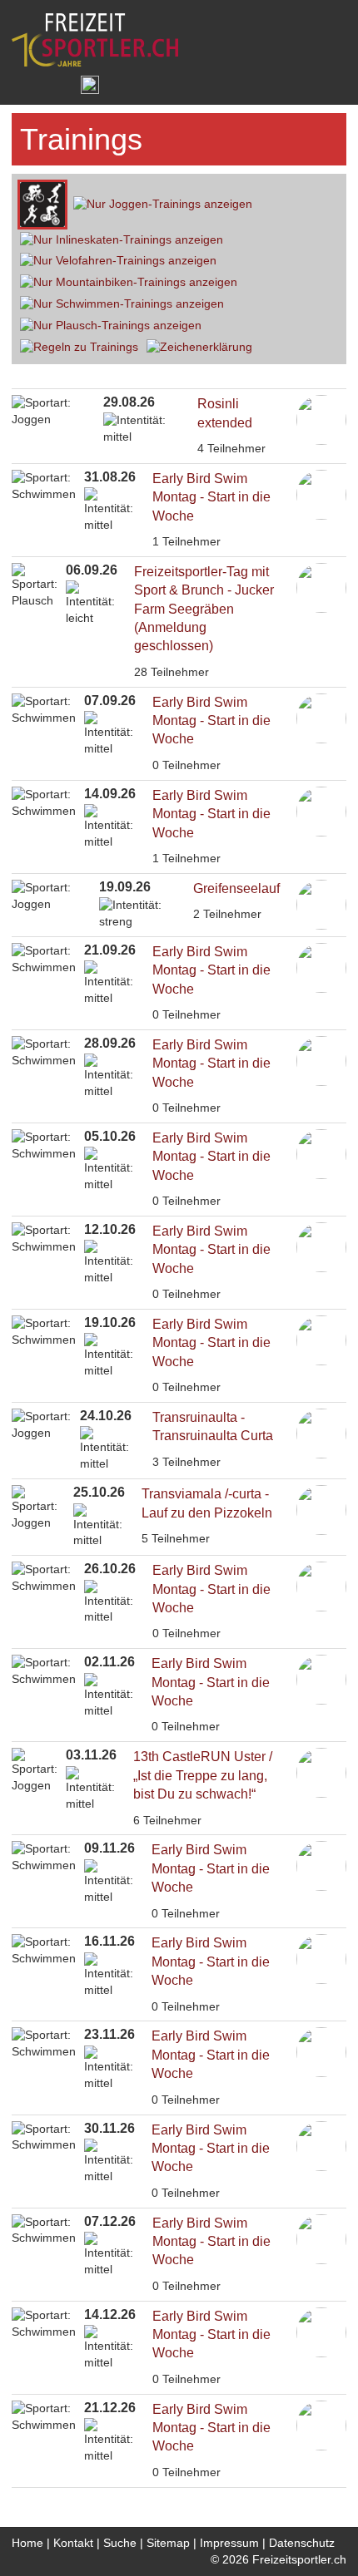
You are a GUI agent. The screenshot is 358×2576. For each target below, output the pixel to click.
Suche (120, 2543)
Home (27, 2543)
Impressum (229, 2543)
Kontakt (73, 2543)
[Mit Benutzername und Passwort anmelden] (25, 85)
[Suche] (55, 85)
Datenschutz (302, 2543)
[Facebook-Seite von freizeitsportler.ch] (89, 85)
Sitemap (168, 2543)
